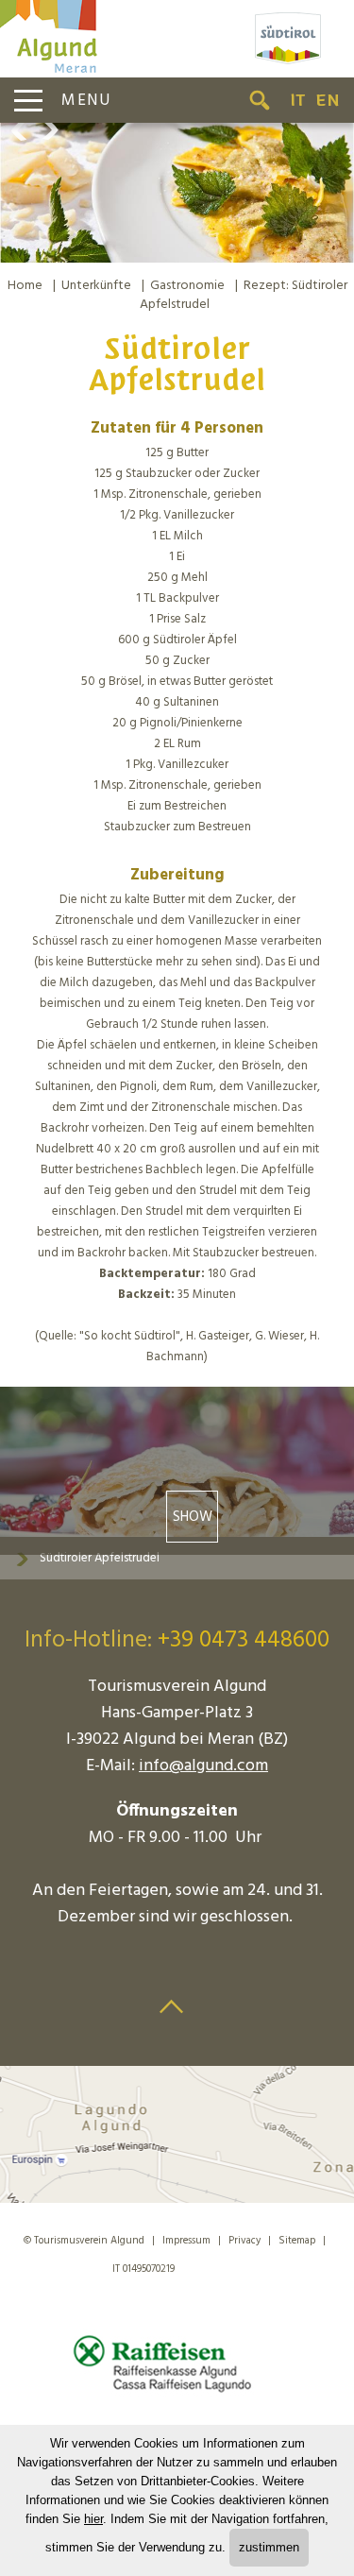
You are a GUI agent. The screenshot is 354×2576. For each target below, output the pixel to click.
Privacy (244, 2241)
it (298, 100)
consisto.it (219, 2266)
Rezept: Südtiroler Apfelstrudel (244, 295)
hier (93, 2519)
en (328, 100)
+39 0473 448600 (244, 1641)
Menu (86, 101)
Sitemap (297, 2241)
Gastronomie (187, 286)
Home (25, 286)
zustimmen (269, 2547)
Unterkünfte (96, 286)
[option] (177, 193)
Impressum (186, 2241)
